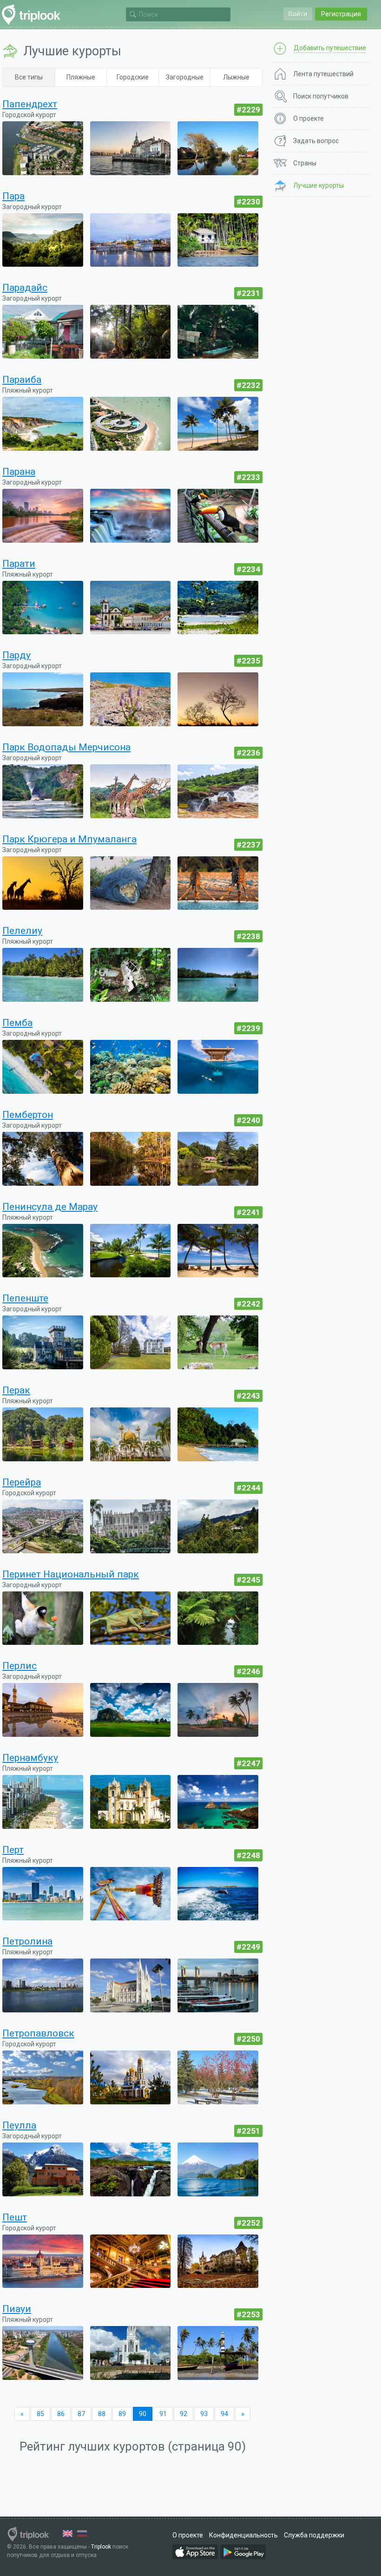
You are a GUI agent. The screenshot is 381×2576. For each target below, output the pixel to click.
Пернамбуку (30, 1758)
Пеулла (19, 2125)
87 (81, 2414)
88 (102, 2414)
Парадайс (25, 288)
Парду (16, 655)
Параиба (22, 380)
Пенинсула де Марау (50, 1207)
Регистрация (341, 14)
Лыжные (236, 77)
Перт (13, 1850)
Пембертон (28, 1115)
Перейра (22, 1482)
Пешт (15, 2217)
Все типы (29, 77)
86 (61, 2414)
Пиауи (17, 2309)
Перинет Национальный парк (71, 1574)
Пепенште (25, 1298)
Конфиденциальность (243, 2535)
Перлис (20, 1666)
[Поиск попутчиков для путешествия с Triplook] (34, 15)
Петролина (27, 1941)
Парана (19, 472)
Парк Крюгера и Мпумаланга (69, 839)
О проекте (188, 2535)
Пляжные (81, 77)
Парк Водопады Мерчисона (66, 747)
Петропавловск (38, 2033)
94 (224, 2414)
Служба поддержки (314, 2535)
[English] (68, 2533)
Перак (16, 1390)
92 (184, 2414)
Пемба (17, 1023)
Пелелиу (22, 931)
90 (143, 2414)
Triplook (101, 2547)
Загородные (185, 77)
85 (40, 2414)
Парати (19, 564)
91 (163, 2414)
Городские (133, 77)
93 (204, 2414)
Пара (13, 196)
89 (122, 2414)
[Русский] (82, 2533)
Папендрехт (30, 104)
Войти (298, 14)
